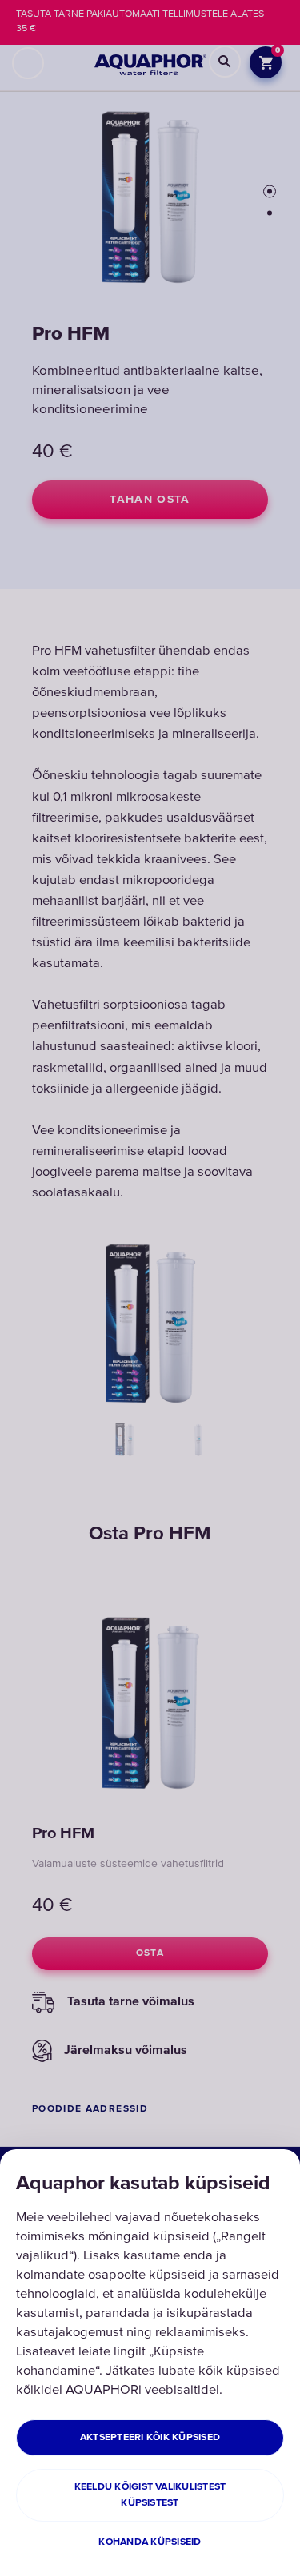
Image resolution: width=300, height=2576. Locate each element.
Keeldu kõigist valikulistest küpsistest (150, 2495)
